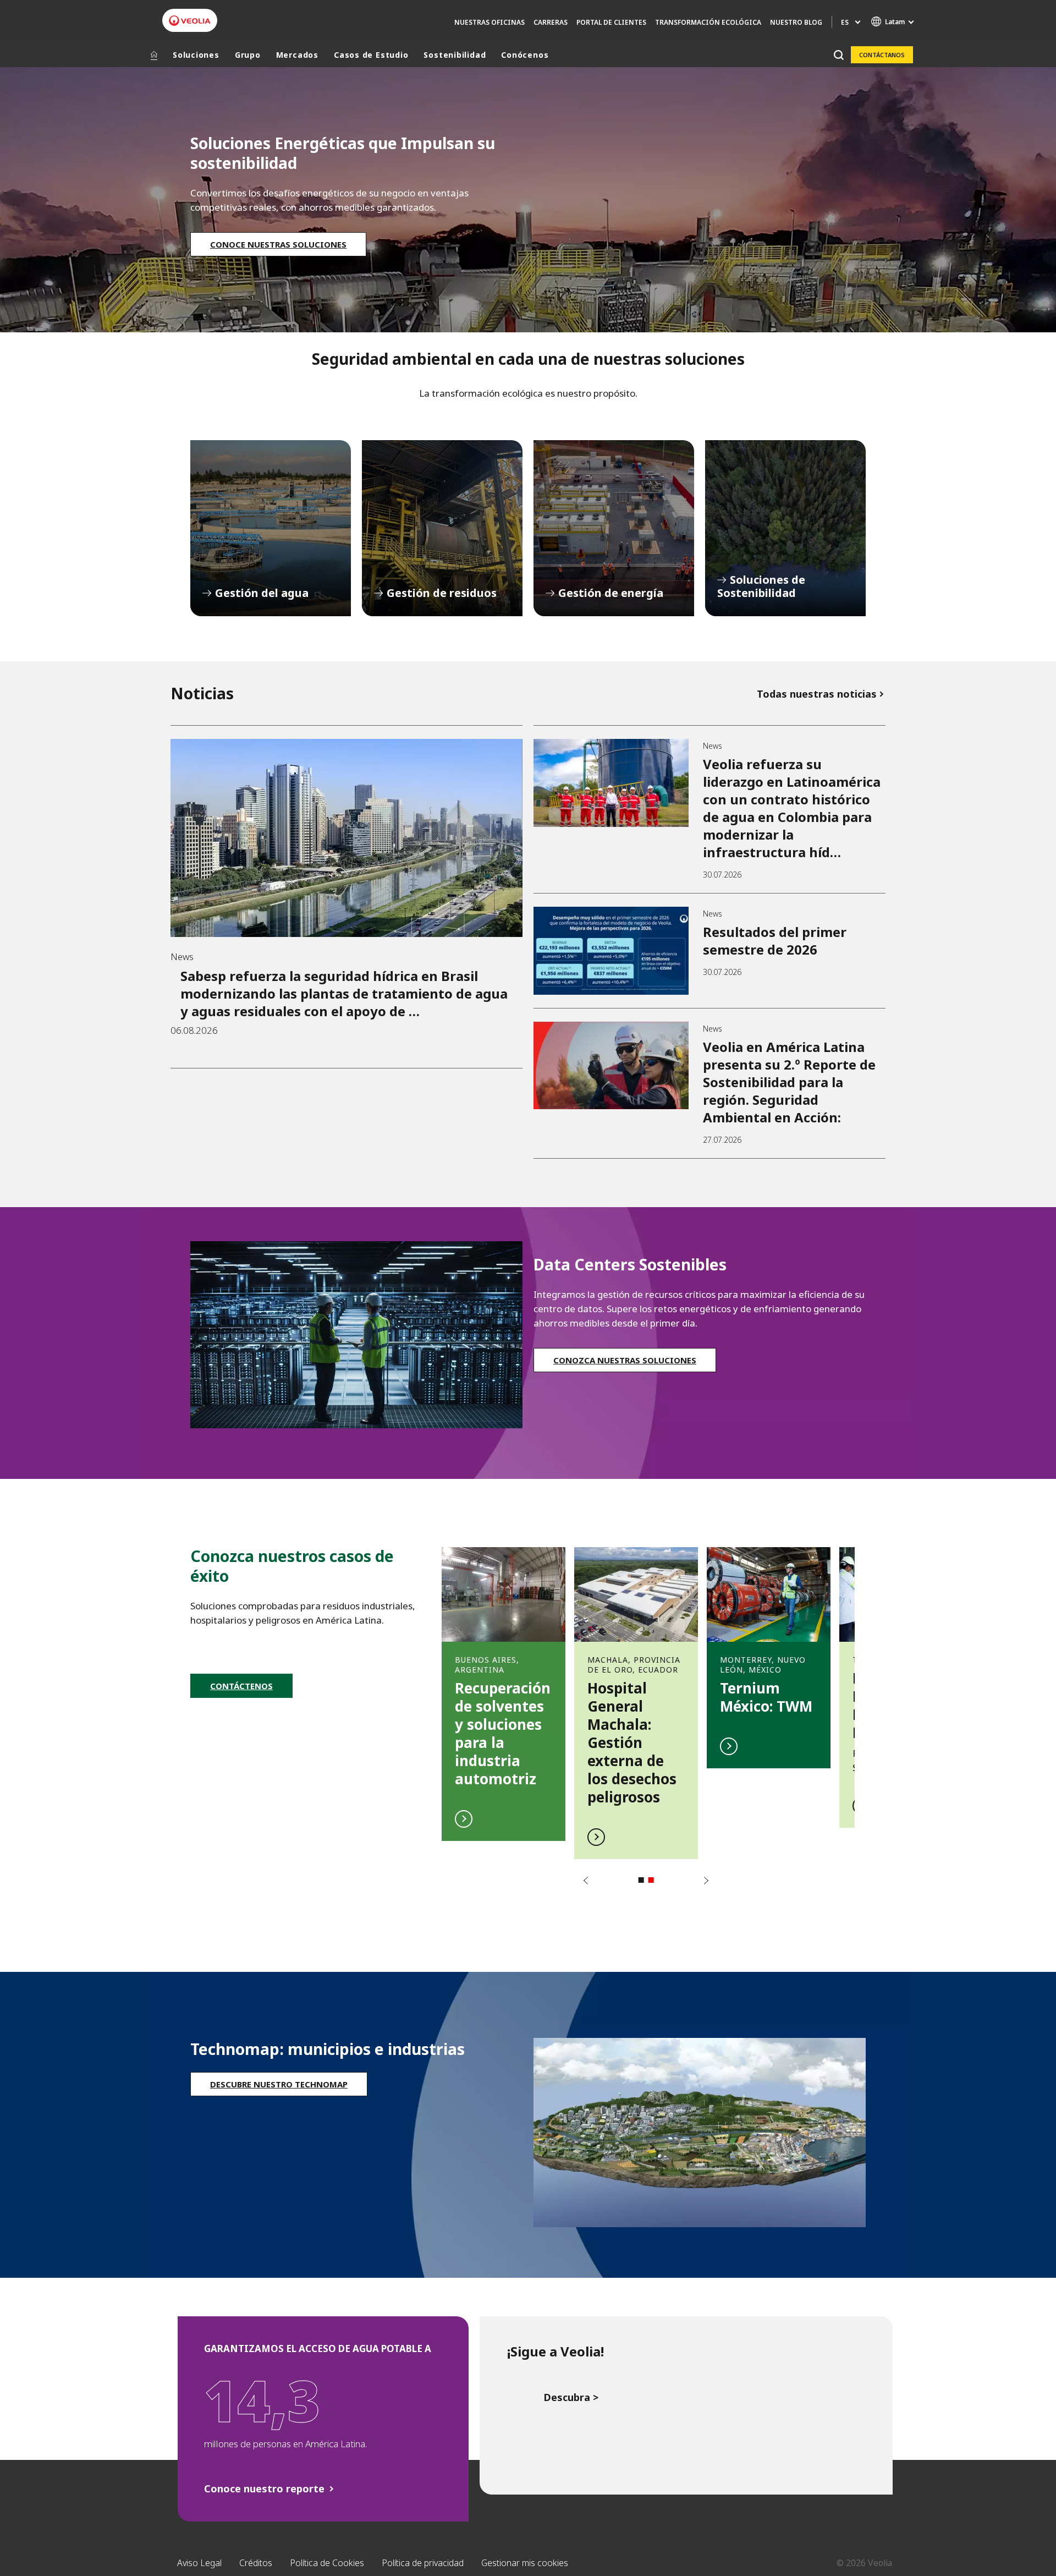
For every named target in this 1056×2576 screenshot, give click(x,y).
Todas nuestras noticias (817, 694)
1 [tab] (641, 1880)
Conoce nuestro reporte (264, 2489)
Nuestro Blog (796, 22)
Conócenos (525, 55)
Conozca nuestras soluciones (625, 1360)
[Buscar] (838, 55)
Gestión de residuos (442, 528)
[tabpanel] (504, 1688)
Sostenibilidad (455, 55)
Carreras (551, 22)
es (845, 22)
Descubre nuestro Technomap (279, 2084)
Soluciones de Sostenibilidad (785, 528)
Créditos (256, 2563)
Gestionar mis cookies (525, 2563)
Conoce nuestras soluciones (278, 244)
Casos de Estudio (371, 55)
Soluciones (196, 55)
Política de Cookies (327, 2563)
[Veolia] (190, 21)
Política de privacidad (423, 2563)
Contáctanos (882, 55)
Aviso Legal (199, 2563)
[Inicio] (154, 55)
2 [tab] (651, 1880)
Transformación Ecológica (708, 22)
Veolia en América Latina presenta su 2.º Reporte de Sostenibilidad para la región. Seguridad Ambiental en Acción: (789, 1082)
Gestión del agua (271, 528)
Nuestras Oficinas (490, 22)
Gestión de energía (614, 528)
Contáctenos (241, 1686)
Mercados (297, 55)
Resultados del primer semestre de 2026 (775, 941)
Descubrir (504, 1688)
